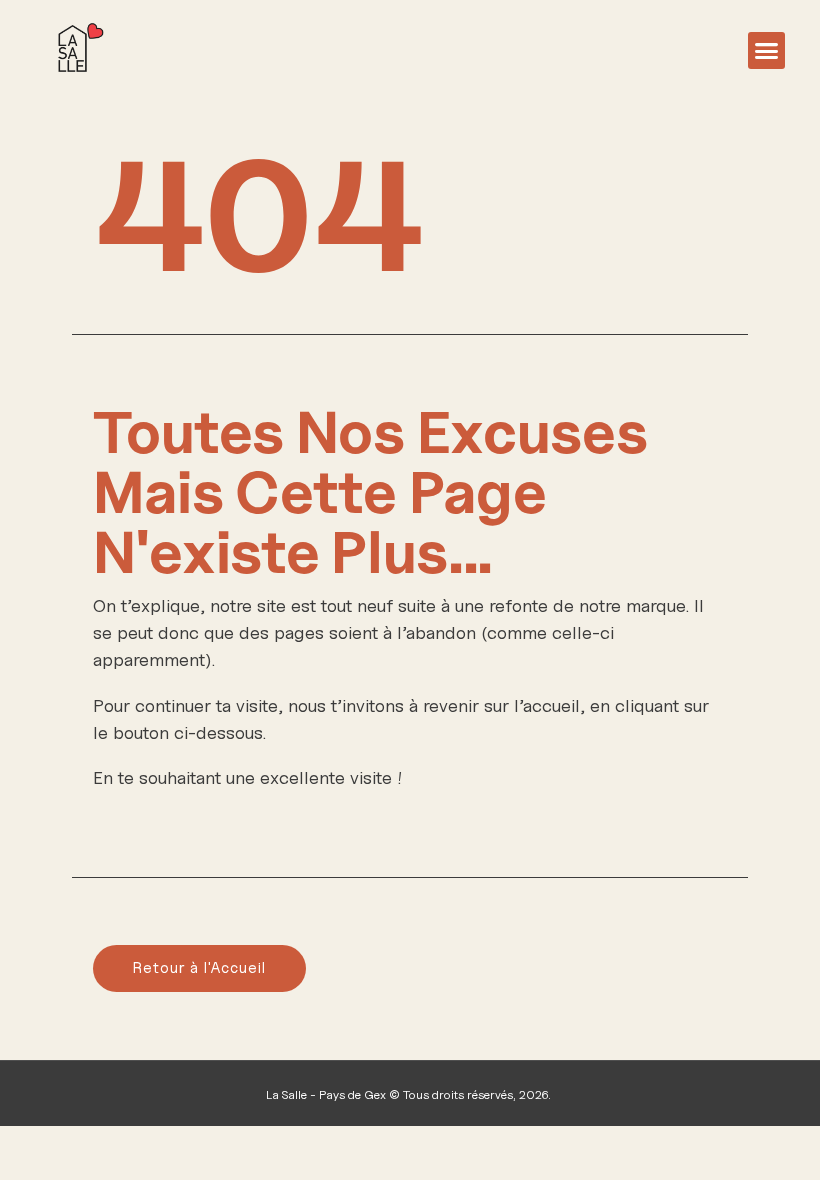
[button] (767, 51)
